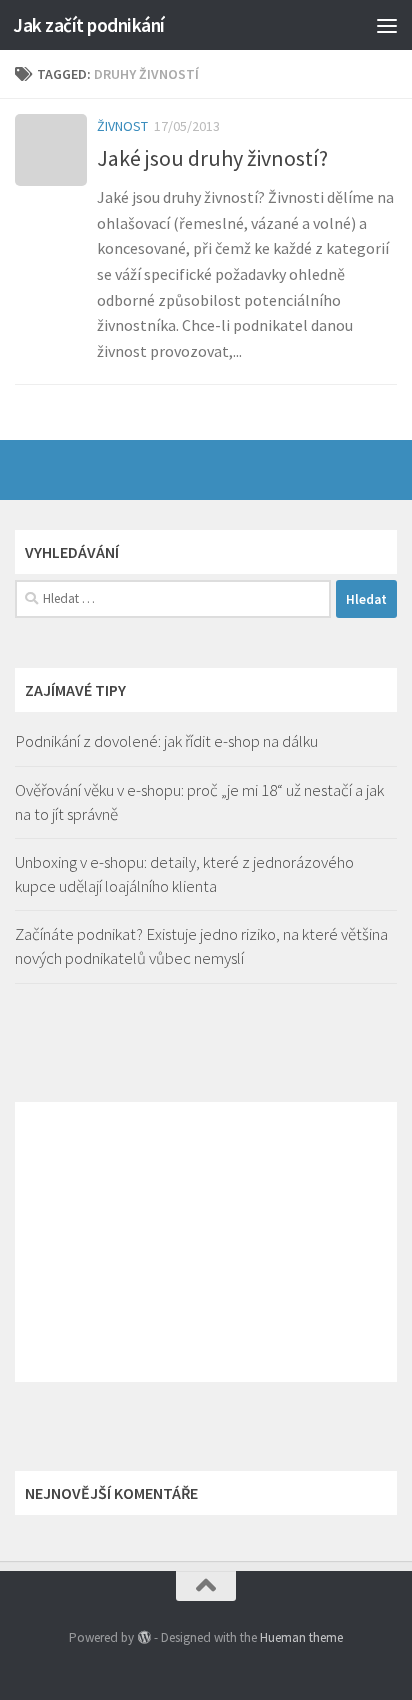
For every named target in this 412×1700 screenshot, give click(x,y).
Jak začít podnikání (89, 25)
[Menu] (387, 25)
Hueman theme (301, 1637)
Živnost (122, 126)
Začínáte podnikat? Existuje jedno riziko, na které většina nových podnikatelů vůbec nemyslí (201, 946)
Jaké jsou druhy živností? (212, 158)
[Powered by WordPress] (143, 1637)
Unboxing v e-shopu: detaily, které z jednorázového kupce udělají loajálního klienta (184, 874)
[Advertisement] (206, 1242)
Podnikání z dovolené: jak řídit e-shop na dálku (166, 741)
